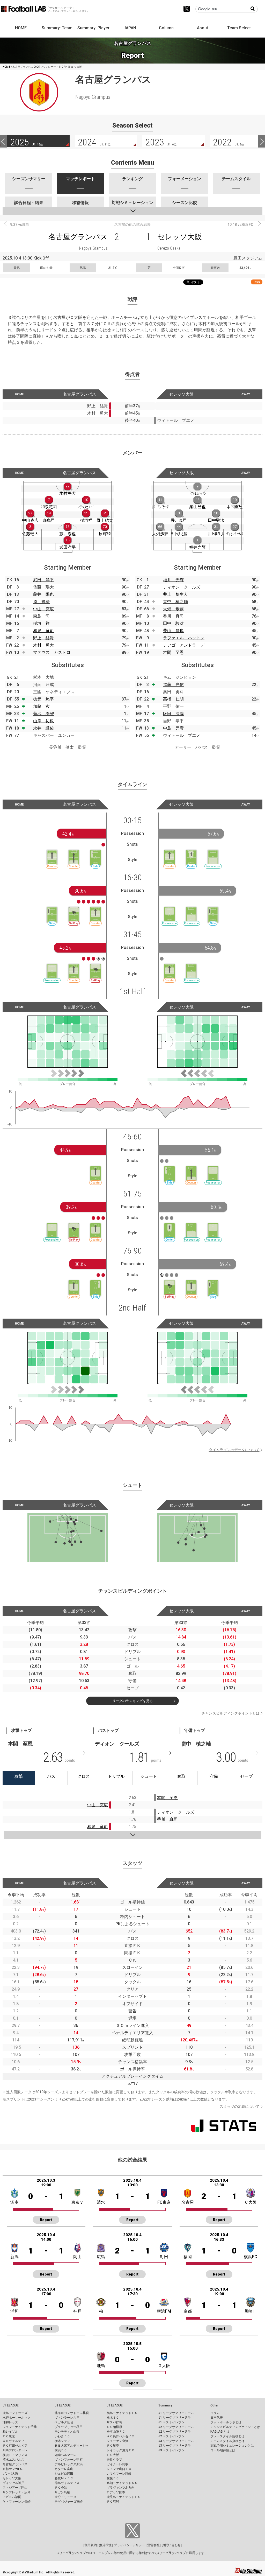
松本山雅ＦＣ (116, 2432)
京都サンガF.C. (13, 2469)
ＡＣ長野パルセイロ (121, 2436)
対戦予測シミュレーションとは (232, 2446)
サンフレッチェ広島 (17, 2492)
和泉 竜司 (43, 631)
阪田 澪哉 (173, 714)
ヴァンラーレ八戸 (67, 2418)
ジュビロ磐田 (64, 2474)
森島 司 (41, 616)
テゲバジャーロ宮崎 (69, 2502)
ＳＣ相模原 (114, 2427)
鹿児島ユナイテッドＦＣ (124, 2497)
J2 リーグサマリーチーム (176, 2427)
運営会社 (153, 2545)
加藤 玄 (41, 706)
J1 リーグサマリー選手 (175, 2418)
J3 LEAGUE (115, 2405)
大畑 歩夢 (173, 609)
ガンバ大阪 (10, 2474)
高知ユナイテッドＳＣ (122, 2483)
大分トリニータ (65, 2497)
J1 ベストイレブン (171, 2422)
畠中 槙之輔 (175, 602)
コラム (215, 2413)
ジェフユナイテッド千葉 (20, 2427)
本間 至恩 (173, 652)
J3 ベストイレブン (171, 2450)
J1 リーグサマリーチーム (176, 2413)
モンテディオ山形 (67, 2432)
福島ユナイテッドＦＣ (122, 2413)
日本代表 (217, 2418)
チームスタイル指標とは (227, 2441)
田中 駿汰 (173, 623)
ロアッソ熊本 (116, 2492)
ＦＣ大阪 (113, 2455)
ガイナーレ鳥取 (117, 2464)
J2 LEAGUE (63, 2405)
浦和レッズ (10, 2422)
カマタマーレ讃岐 (119, 2474)
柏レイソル (10, 2432)
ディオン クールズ (182, 587)
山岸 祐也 (43, 721)
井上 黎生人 (175, 594)
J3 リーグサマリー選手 (175, 2446)
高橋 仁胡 (173, 699)
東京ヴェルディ (13, 2441)
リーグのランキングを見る (132, 1701)
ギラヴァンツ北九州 (121, 2488)
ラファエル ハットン (184, 638)
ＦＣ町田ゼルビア (15, 2446)
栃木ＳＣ (113, 2418)
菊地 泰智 (43, 714)
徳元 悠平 (43, 699)
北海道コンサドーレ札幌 (72, 2413)
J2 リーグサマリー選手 (175, 2432)
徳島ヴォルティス (67, 2483)
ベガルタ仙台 (64, 2422)
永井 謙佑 (43, 728)
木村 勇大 (43, 645)
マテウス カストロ (52, 652)
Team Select (239, 28)
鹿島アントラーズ (15, 2413)
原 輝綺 (41, 602)
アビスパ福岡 (12, 2497)
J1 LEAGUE (11, 2405)
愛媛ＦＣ (113, 2478)
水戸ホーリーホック (17, 2418)
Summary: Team (57, 28)
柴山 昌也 (173, 631)
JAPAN (130, 28)
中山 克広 (43, 609)
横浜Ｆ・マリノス (15, 2455)
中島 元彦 (173, 728)
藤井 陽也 (43, 594)
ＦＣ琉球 (113, 2502)
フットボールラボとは (226, 2422)
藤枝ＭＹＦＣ (64, 2478)
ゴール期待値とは (223, 2450)
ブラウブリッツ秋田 (69, 2427)
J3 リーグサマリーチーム (176, 2441)
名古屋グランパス (78, 237)
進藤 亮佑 (173, 685)
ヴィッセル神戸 (13, 2483)
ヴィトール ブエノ (182, 735)
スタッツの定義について (240, 2106)
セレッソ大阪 (180, 237)
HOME (21, 28)
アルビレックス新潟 (69, 2464)
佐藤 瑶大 (43, 587)
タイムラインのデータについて (234, 1450)
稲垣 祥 (41, 623)
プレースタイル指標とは (227, 2436)
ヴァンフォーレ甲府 (69, 2460)
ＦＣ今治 (61, 2488)
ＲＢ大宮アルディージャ (72, 2446)
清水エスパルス (13, 2460)
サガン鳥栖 (62, 2492)
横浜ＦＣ (61, 2450)
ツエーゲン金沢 (117, 2441)
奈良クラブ (114, 2460)
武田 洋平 (43, 580)
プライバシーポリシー (129, 2545)
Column (166, 28)
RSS (257, 282)
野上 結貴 (43, 638)
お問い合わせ (171, 2545)
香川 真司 (173, 616)
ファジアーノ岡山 (15, 2488)
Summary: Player (93, 28)
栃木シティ (62, 2441)
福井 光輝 (173, 580)
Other (214, 2405)
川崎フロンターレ (15, 2450)
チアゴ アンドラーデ (184, 645)
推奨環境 (105, 2545)
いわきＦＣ (62, 2436)
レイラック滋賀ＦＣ (121, 2450)
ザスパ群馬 (114, 2422)
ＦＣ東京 (9, 2436)
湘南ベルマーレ (65, 2455)
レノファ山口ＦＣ (119, 2469)
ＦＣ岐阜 (113, 2446)
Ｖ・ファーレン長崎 (17, 2502)
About (203, 28)
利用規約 (91, 2545)
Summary (165, 2405)
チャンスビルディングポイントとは (231, 1713)
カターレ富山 (64, 2469)
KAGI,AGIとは (220, 2432)
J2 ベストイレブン (171, 2436)
